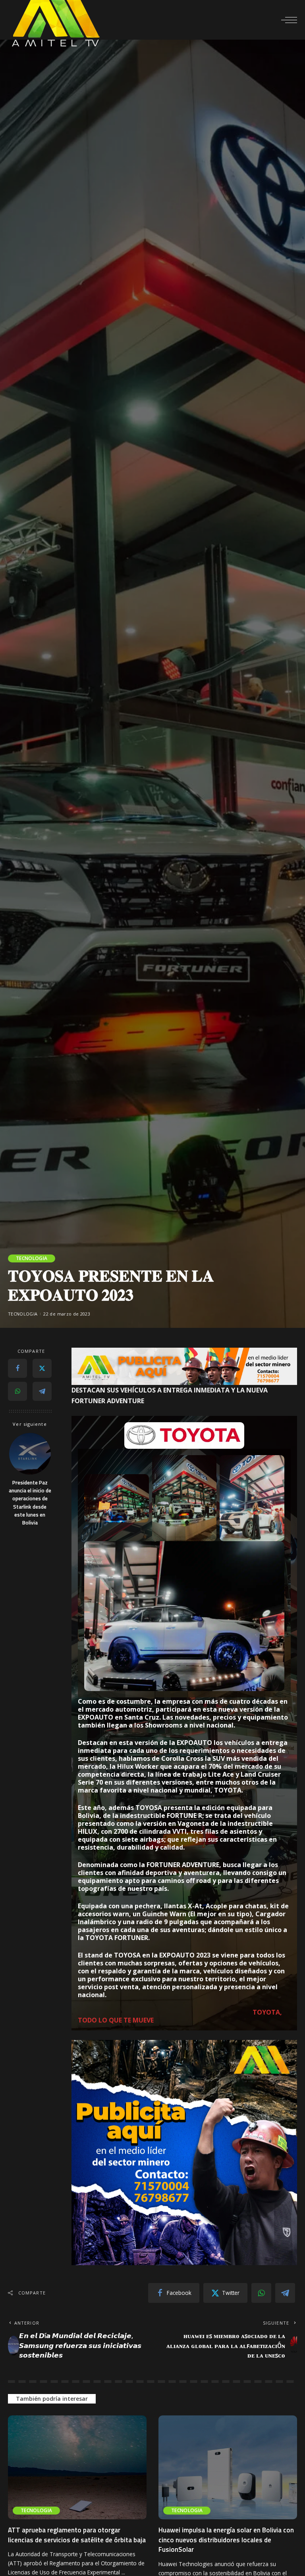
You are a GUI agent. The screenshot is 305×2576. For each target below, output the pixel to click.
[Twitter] (42, 1368)
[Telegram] (42, 1391)
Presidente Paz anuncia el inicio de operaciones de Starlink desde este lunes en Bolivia (30, 1503)
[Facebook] (17, 1368)
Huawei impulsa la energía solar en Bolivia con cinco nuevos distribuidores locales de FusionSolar (226, 2540)
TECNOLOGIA (32, 1258)
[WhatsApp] (17, 1391)
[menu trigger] (289, 20)
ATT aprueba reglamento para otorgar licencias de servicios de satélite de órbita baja (77, 2535)
